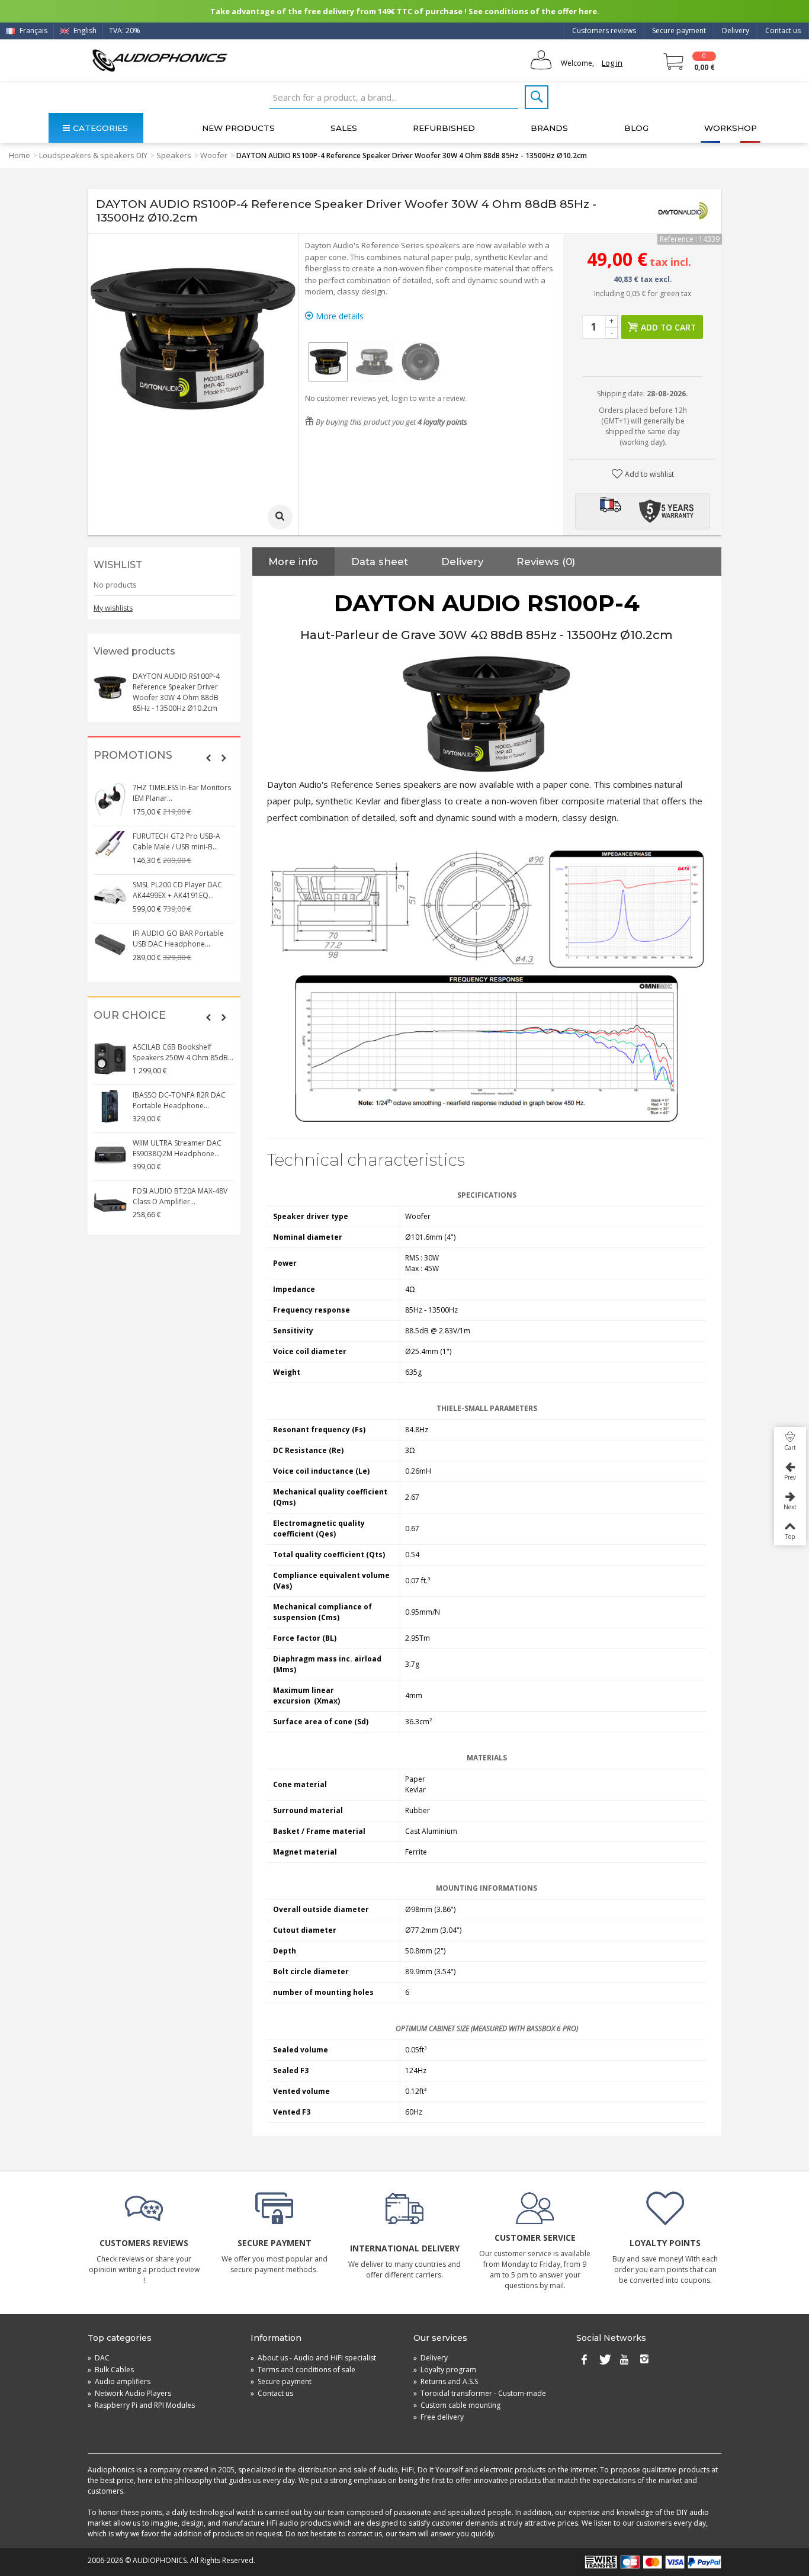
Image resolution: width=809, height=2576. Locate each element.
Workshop (731, 128)
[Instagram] (644, 2360)
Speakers (174, 155)
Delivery (736, 31)
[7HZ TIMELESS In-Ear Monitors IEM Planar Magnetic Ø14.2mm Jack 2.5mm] (110, 799)
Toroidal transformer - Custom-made (480, 2393)
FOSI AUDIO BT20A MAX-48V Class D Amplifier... (180, 1196)
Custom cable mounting (457, 2405)
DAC (99, 2358)
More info (293, 562)
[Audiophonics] (160, 60)
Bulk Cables (111, 2370)
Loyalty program (445, 2370)
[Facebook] (584, 2360)
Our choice (130, 1016)
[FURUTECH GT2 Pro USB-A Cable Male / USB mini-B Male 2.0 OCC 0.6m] (110, 848)
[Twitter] (604, 2360)
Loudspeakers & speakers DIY (93, 155)
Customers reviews (604, 31)
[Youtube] (624, 2360)
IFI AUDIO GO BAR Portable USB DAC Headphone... (178, 939)
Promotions (133, 756)
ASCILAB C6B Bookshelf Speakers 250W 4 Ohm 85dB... (183, 1052)
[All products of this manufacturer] (683, 211)
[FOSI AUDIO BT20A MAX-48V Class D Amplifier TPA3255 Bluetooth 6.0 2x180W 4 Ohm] (110, 1202)
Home (20, 155)
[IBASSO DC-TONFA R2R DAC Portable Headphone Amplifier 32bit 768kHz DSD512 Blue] (110, 1106)
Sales (344, 128)
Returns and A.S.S (446, 2381)
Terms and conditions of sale (303, 2370)
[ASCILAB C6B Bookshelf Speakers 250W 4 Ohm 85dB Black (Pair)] (110, 1058)
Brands (549, 128)
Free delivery (439, 2417)
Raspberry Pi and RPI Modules (141, 2405)
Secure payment (679, 31)
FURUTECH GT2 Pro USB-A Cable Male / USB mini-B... (176, 841)
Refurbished (444, 128)
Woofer (214, 155)
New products (238, 128)
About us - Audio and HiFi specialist (313, 2358)
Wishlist (118, 565)
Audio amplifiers (119, 2381)
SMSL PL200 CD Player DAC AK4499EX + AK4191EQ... (177, 890)
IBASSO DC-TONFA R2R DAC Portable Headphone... (179, 1100)
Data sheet (380, 562)
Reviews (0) (546, 562)
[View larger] (280, 517)
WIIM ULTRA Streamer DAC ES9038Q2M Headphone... (177, 1148)
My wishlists (113, 608)
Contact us (783, 31)
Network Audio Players (129, 2393)
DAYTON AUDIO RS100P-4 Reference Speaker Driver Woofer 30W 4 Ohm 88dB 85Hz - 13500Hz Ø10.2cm (176, 692)
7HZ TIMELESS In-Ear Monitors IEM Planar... (182, 793)
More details (338, 316)
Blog (636, 128)
